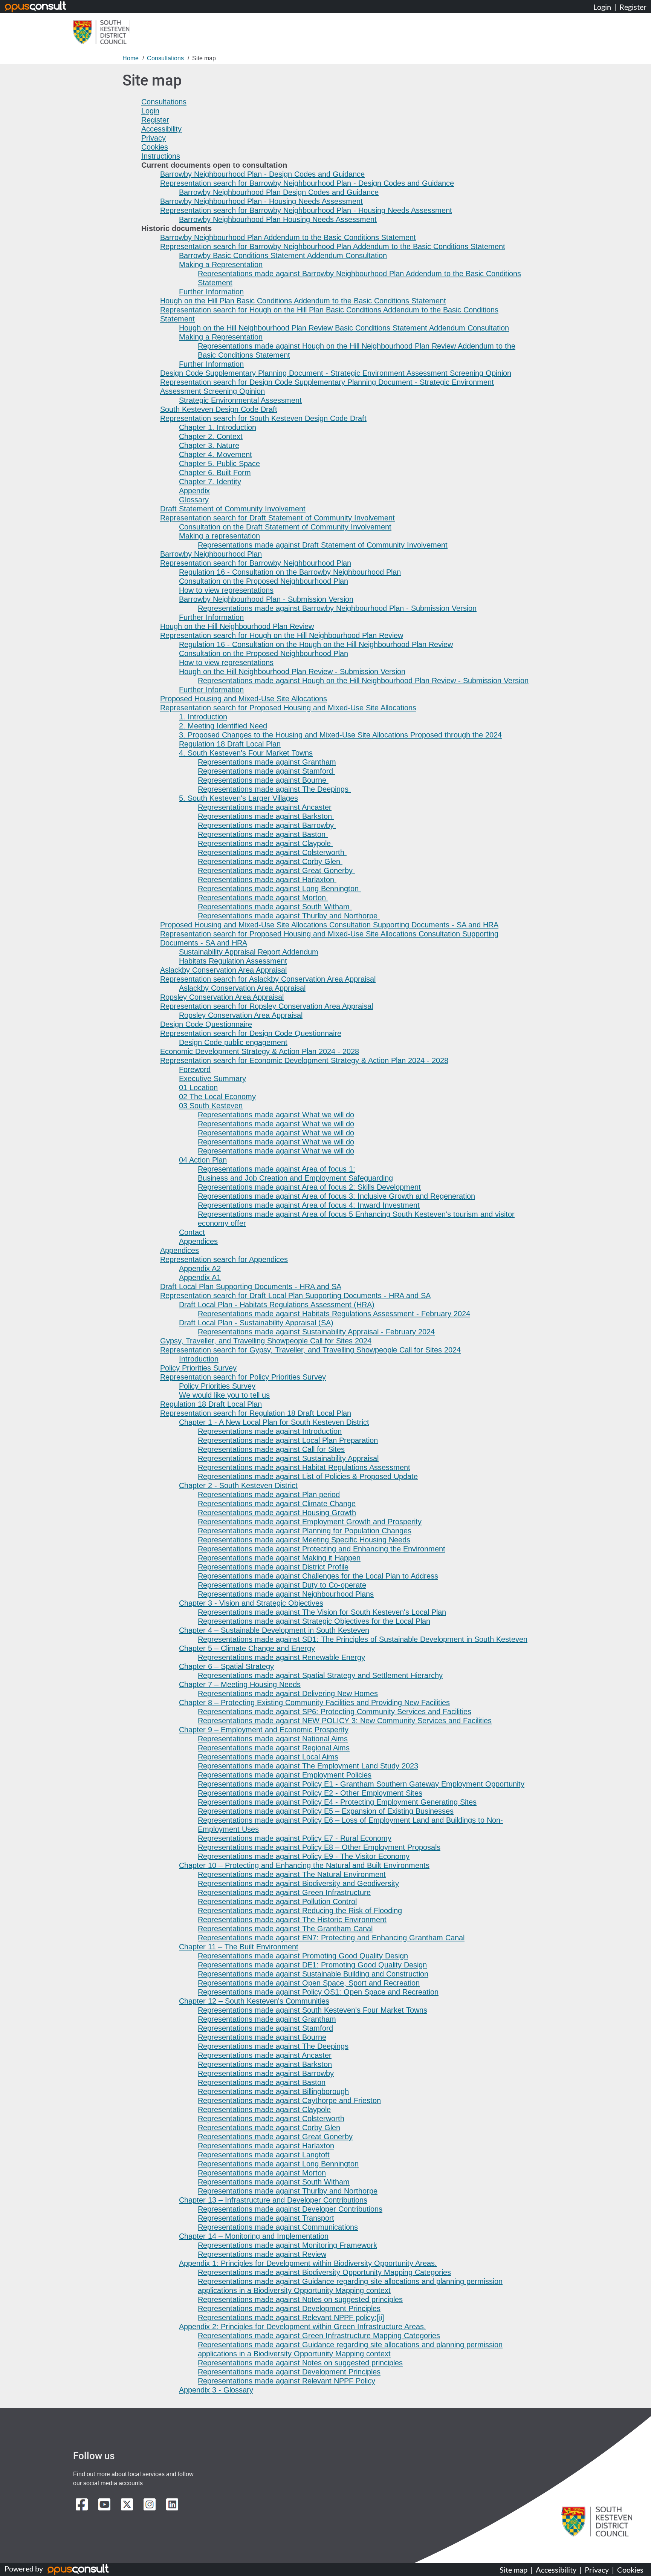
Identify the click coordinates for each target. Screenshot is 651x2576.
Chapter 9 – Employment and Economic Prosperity (264, 1730)
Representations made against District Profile (273, 1567)
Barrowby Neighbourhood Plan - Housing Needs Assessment (261, 201)
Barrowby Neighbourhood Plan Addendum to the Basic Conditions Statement (288, 237)
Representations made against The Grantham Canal (285, 1929)
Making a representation (219, 536)
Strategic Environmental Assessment (240, 400)
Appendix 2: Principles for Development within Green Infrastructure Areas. (303, 2327)
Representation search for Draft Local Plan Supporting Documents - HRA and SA (295, 1296)
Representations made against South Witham (275, 907)
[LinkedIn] (172, 2504)
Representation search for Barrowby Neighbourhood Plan (256, 563)
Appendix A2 (200, 1268)
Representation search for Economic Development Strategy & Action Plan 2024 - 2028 (304, 1060)
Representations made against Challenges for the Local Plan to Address (318, 1576)
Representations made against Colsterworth (272, 852)
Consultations (165, 58)
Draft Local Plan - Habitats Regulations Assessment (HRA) (277, 1305)
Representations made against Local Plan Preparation (288, 1440)
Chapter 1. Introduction (218, 427)
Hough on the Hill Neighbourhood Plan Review (237, 626)
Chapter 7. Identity (210, 482)
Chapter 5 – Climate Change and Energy (247, 1648)
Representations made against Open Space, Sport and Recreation (309, 1983)
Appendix (194, 491)
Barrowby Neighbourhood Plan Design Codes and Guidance (279, 192)
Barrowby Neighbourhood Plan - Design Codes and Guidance (262, 174)
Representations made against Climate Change (277, 1504)
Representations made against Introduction (270, 1431)
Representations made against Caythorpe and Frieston (289, 2100)
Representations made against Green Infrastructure (284, 1892)
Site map (513, 2570)
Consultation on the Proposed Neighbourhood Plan (264, 581)
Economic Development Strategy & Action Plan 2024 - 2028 (260, 1051)
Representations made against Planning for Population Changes (305, 1531)
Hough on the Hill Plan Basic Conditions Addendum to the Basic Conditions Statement (303, 301)
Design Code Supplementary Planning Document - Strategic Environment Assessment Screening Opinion (336, 373)
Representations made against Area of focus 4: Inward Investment (309, 1205)
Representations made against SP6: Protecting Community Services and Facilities (335, 1712)
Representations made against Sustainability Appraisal (288, 1458)
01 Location (198, 1088)
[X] (127, 2504)
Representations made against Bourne (263, 780)
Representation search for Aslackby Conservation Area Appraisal (268, 979)
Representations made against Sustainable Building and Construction (313, 1974)
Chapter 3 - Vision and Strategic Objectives (251, 1603)
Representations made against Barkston (266, 816)
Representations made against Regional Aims (274, 1748)
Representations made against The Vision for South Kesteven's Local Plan (322, 1612)
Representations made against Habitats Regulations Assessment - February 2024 (334, 1314)
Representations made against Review (262, 2254)
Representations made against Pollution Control (277, 1901)
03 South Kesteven (211, 1106)
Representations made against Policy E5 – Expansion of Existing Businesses (326, 1811)
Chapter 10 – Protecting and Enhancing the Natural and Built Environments (304, 1865)
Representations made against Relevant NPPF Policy (287, 2381)
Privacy (154, 138)
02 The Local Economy (217, 1097)
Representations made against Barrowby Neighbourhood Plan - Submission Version (337, 608)
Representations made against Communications (278, 2227)
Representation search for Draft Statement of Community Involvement (277, 518)
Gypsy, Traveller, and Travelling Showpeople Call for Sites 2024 (266, 1341)
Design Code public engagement (233, 1042)
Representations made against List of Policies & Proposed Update (308, 1476)
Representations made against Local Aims (268, 1757)
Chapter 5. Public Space (219, 463)
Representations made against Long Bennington (279, 889)
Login (150, 111)
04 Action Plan (203, 1160)
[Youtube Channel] (104, 2504)
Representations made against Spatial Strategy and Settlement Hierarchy (320, 1675)
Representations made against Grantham (267, 762)
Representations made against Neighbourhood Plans (286, 1594)
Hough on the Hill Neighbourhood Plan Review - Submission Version (292, 672)
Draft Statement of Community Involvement (233, 509)
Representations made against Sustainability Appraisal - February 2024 (316, 1332)
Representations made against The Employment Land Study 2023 (308, 1766)
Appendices (198, 1241)
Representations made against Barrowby (267, 825)
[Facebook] (82, 2504)
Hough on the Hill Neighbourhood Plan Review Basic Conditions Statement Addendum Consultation (344, 328)
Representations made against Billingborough (273, 2091)
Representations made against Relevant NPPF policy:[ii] (291, 2317)
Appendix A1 (200, 1277)
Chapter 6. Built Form (215, 473)
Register (155, 120)
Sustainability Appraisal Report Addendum (249, 952)
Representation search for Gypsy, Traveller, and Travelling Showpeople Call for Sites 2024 (310, 1350)
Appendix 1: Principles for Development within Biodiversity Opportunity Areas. (308, 2263)
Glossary (194, 500)
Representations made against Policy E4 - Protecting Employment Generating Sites (337, 1802)
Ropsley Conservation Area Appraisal (222, 997)
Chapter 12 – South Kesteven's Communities (254, 2001)
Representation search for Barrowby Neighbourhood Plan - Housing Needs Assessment (306, 210)
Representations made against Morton (263, 898)
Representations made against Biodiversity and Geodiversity (298, 1883)
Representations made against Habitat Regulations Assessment (304, 1467)
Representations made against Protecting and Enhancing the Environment (322, 1549)
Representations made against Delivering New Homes (288, 1693)
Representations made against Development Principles (289, 2308)
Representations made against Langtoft (264, 2155)
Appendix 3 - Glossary (216, 2390)
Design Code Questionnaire (206, 1024)
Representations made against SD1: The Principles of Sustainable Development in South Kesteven (363, 1639)
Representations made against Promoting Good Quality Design (303, 1956)
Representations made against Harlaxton (267, 880)
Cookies (155, 147)
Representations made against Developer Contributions (290, 2209)
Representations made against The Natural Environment (292, 1874)
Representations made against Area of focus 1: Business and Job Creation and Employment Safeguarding (295, 1173)
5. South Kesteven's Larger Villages (238, 798)
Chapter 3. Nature (209, 445)
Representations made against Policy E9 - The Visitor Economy (304, 1856)
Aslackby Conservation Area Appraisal (223, 970)
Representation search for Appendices (224, 1259)
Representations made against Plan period (269, 1495)
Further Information (211, 292)
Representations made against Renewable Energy (281, 1657)
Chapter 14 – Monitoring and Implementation (254, 2236)
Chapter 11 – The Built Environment (239, 1947)
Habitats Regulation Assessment (233, 961)
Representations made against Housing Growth (277, 1513)
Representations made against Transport (266, 2218)
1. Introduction (203, 717)
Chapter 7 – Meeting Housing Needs (240, 1684)
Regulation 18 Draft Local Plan (211, 1404)
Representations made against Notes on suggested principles (300, 2299)
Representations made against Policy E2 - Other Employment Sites (310, 1793)
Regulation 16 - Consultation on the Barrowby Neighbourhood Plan (290, 572)
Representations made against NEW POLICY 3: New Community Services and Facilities (345, 1721)
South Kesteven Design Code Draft (219, 409)
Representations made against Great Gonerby (276, 870)
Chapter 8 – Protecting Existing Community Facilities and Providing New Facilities (314, 1703)
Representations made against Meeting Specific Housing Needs (304, 1540)
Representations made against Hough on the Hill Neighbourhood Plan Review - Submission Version (363, 681)
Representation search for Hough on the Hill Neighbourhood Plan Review (282, 635)
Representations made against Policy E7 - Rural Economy (295, 1838)
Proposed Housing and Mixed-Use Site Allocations (244, 699)
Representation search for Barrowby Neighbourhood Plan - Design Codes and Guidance (307, 183)
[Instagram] (150, 2504)
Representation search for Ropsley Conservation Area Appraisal (267, 1006)
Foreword (195, 1069)
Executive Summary (212, 1078)
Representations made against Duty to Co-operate (282, 1585)
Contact (192, 1232)
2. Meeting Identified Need (223, 726)
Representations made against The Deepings (274, 789)
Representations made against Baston (263, 834)
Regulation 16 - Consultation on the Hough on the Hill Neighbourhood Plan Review (316, 644)
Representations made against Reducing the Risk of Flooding (300, 1911)
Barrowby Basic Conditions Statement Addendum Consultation (283, 255)
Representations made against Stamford (267, 771)
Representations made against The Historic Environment (292, 1920)
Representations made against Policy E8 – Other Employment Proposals (319, 1847)
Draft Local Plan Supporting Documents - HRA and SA (251, 1286)
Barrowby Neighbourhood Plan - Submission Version (266, 599)
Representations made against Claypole (265, 843)
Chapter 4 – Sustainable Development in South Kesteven (274, 1630)
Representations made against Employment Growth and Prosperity (310, 1522)
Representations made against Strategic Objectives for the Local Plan (314, 1621)
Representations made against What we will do (276, 1115)
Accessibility (161, 129)
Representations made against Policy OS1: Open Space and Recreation (318, 1992)
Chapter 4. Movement (215, 454)
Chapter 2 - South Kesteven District (238, 1485)
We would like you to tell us (224, 1395)
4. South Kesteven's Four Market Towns (246, 753)
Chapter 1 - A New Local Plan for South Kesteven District (274, 1422)
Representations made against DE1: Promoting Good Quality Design (312, 1965)
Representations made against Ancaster (265, 807)
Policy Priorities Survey (198, 1368)
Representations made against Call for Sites (271, 1449)
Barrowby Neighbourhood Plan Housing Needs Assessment (278, 219)
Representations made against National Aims (273, 1739)
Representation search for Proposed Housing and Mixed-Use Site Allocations (288, 708)
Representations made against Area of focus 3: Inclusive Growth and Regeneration (336, 1196)
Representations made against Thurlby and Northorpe (289, 916)
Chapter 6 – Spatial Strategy (226, 1666)
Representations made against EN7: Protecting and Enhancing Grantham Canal (331, 1938)
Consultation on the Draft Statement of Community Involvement (285, 527)
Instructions (161, 156)
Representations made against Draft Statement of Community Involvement (323, 545)
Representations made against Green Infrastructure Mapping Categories (319, 2336)
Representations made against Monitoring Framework (287, 2245)
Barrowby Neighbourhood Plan (211, 554)
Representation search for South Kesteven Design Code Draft (263, 418)
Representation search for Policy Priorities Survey (243, 1377)
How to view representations (226, 590)
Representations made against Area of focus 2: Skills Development (309, 1187)
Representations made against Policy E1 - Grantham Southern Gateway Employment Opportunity (361, 1784)
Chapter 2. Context (211, 436)
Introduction (199, 1359)
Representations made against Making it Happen (279, 1558)
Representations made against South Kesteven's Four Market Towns (313, 2010)
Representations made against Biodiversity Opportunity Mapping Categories (324, 2272)
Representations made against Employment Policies (285, 1775)
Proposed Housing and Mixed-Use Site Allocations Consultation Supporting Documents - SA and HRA (329, 925)
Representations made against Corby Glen (270, 861)
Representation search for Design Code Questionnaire (251, 1033)
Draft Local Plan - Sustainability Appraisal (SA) (256, 1323)
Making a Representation (221, 265)
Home (131, 58)
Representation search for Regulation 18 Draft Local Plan (256, 1413)
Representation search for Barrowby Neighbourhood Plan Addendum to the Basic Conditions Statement (333, 246)
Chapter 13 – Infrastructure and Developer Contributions (273, 2200)
